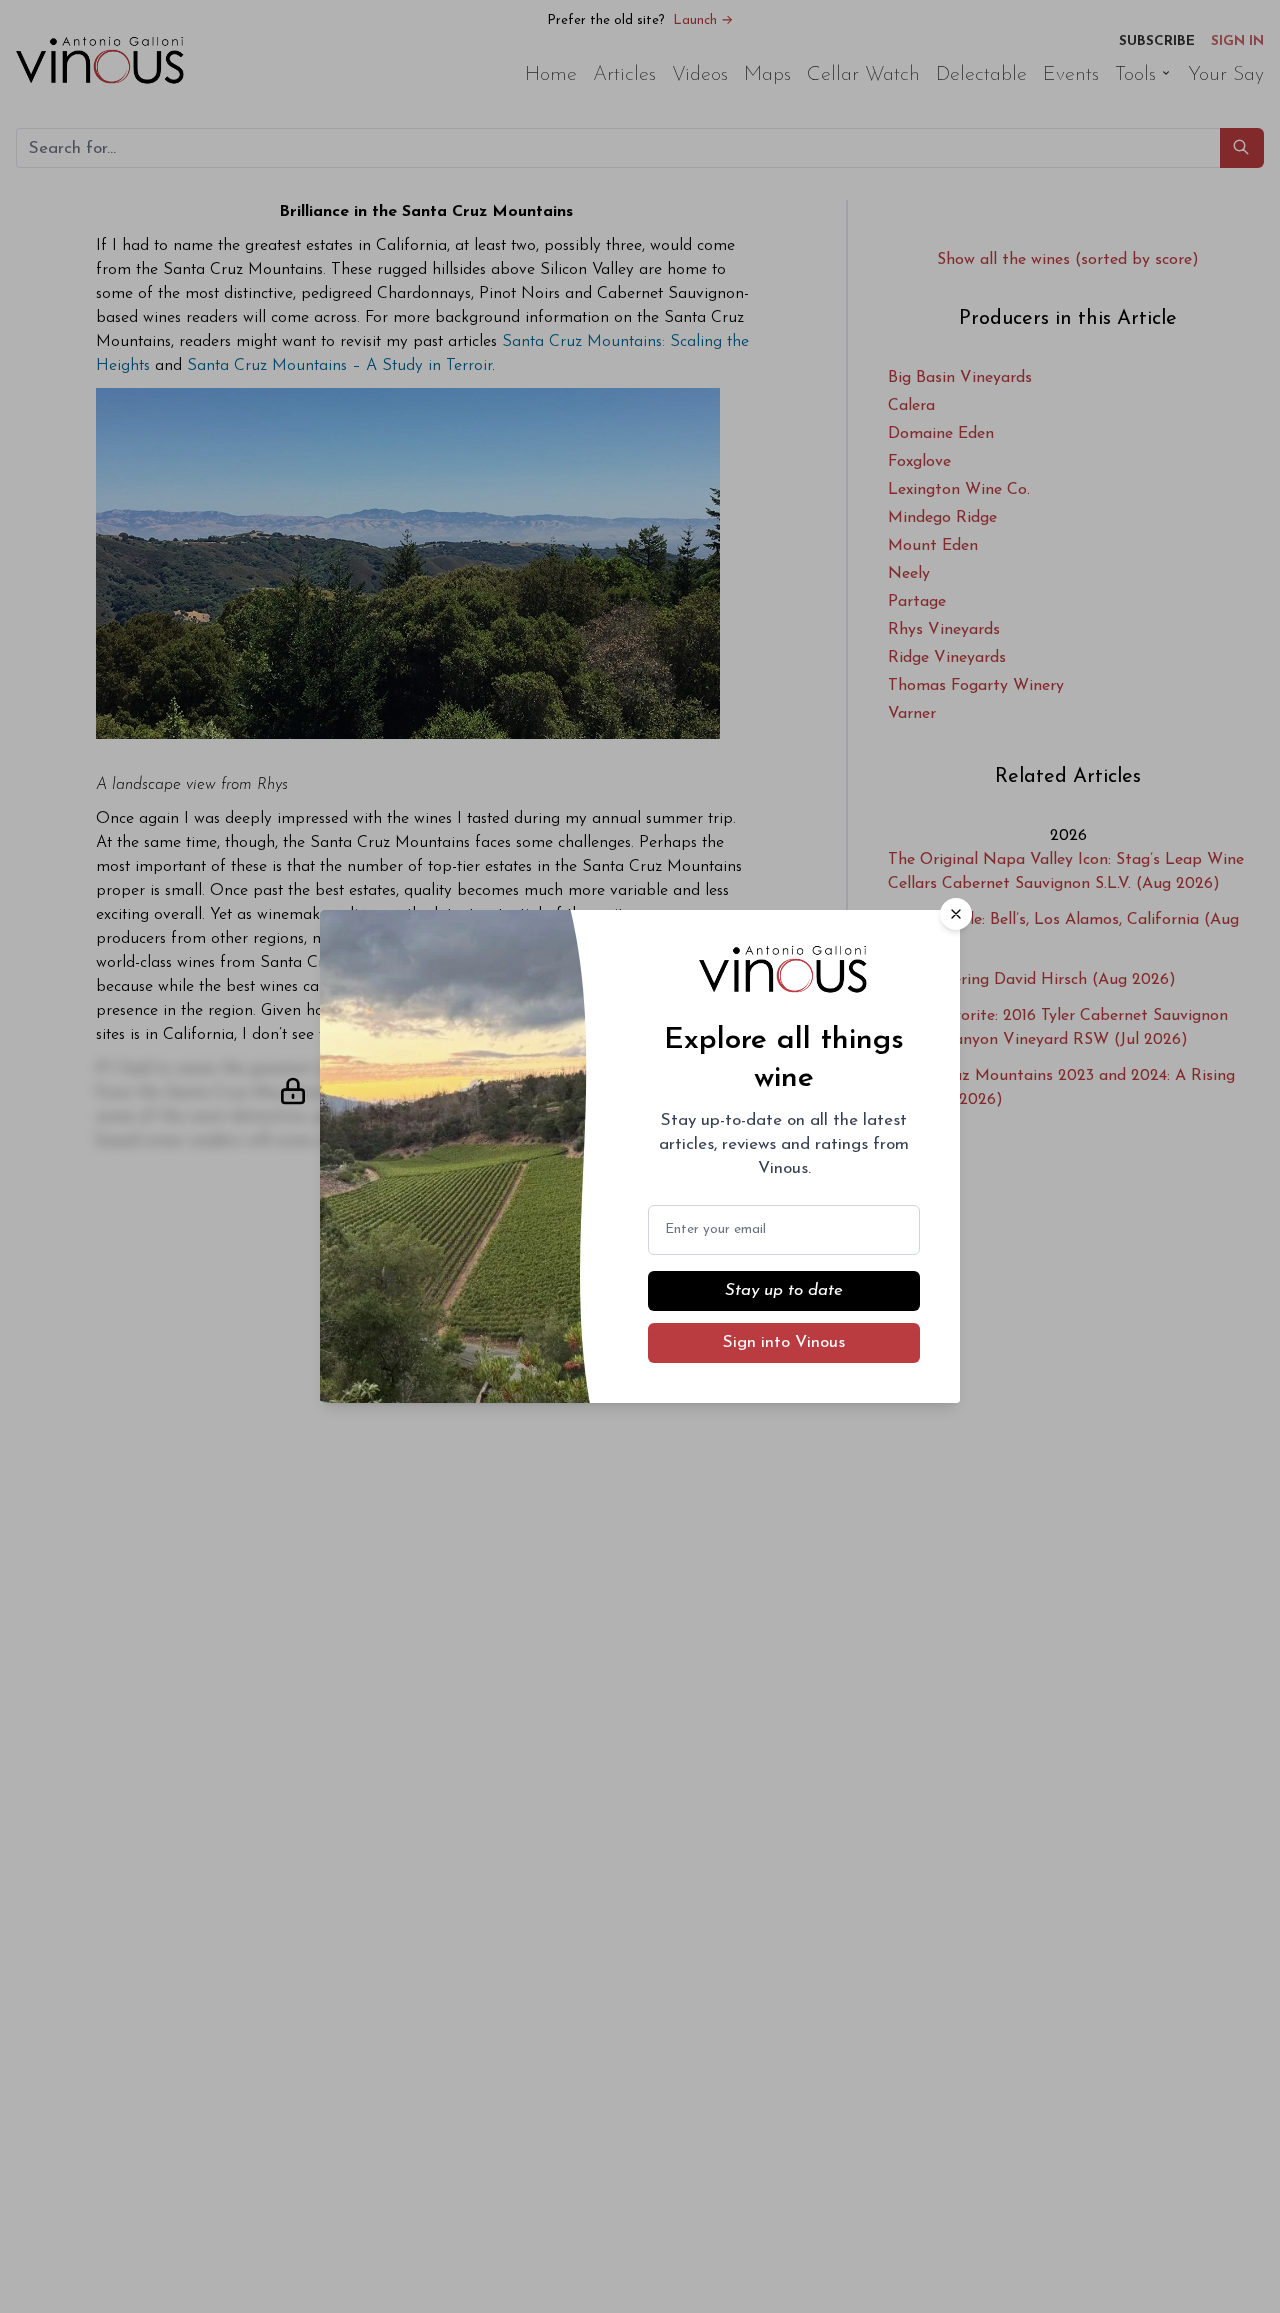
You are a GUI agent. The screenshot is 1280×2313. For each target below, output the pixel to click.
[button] (956, 914)
